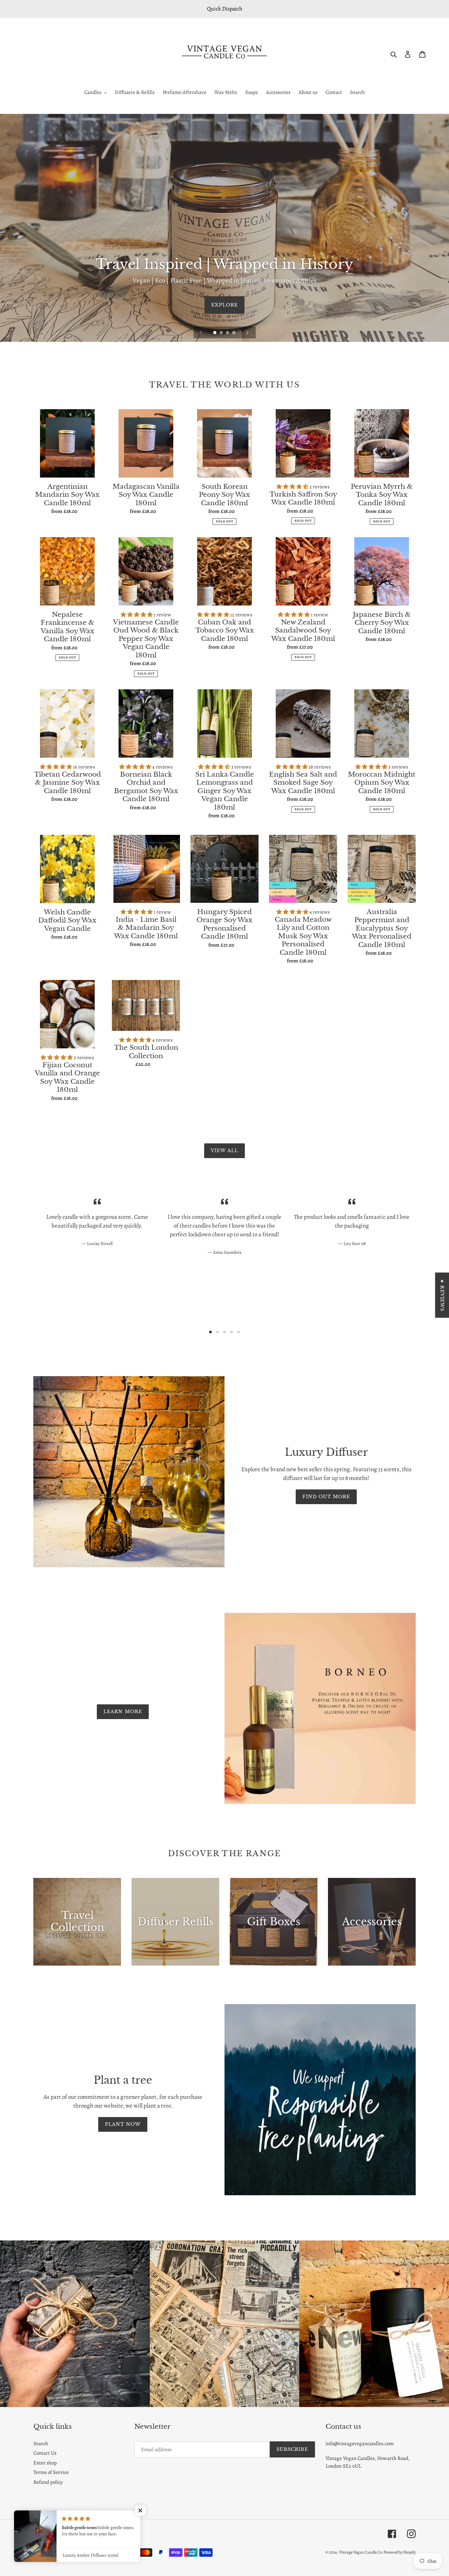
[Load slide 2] (222, 333)
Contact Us (45, 2453)
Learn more (123, 1712)
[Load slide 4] (234, 333)
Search (41, 2443)
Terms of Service (51, 2472)
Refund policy (48, 2482)
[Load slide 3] (228, 333)
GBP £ (47, 2534)
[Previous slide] (201, 332)
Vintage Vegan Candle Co (361, 2552)
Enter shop (45, 2463)
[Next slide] (247, 332)
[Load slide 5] (239, 1332)
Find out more (326, 1497)
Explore (224, 305)
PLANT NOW (123, 2124)
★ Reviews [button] (442, 1295)
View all (224, 1151)
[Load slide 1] (215, 333)
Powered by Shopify (400, 2552)
